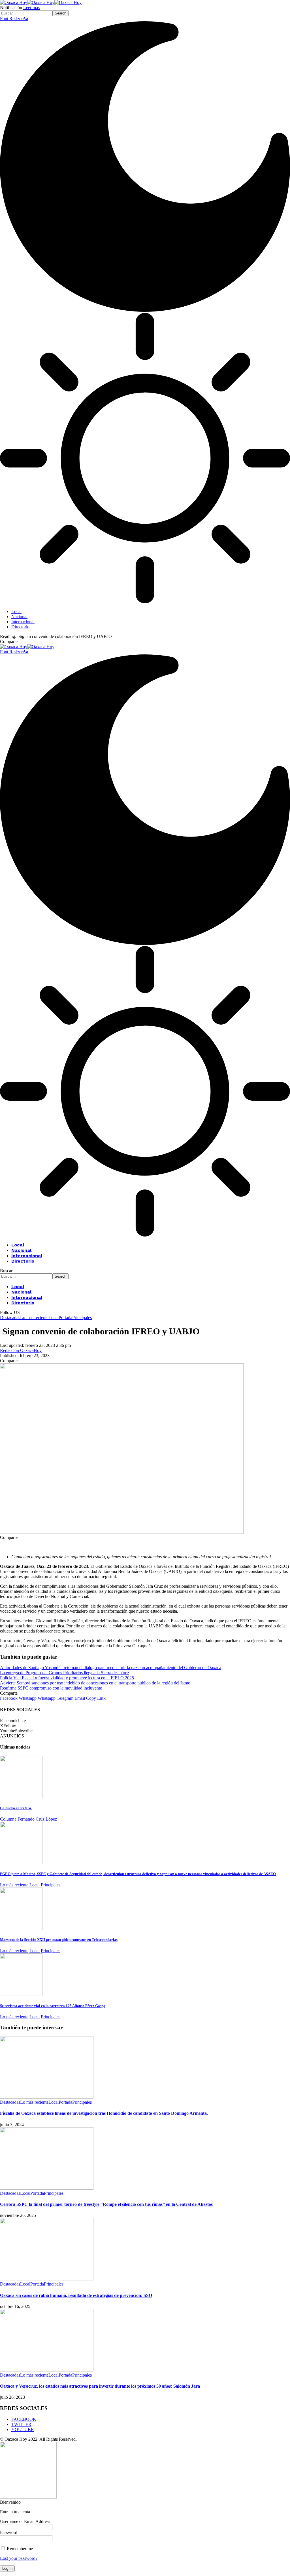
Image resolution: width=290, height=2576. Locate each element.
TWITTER (21, 2424)
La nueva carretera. (16, 1808)
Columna (8, 1819)
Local (54, 1318)
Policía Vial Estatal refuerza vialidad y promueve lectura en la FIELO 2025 (67, 1678)
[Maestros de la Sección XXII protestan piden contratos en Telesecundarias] (21, 1929)
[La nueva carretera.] (21, 1797)
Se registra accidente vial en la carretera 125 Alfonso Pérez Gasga (53, 2006)
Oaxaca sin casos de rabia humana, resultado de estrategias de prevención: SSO (76, 2295)
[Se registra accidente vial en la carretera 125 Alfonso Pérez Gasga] (21, 1994)
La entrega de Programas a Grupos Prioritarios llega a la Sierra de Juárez (65, 1673)
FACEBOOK (24, 2419)
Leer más (31, 8)
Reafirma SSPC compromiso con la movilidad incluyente (51, 1688)
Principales (82, 1318)
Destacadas (10, 1318)
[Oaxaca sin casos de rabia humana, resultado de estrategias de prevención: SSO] (47, 2279)
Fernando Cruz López (37, 1819)
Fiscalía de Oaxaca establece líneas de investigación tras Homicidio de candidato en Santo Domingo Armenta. (104, 2113)
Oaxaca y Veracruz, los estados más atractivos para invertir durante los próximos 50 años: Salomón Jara (100, 2386)
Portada (65, 1318)
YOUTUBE (23, 2429)
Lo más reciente (34, 1318)
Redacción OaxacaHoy (21, 1350)
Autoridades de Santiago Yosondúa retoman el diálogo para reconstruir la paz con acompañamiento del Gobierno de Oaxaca (111, 1668)
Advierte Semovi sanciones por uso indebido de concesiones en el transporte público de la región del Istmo (95, 1683)
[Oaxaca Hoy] (41, 2)
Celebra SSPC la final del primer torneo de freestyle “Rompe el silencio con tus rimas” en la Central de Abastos (106, 2204)
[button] (14, 19)
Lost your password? (19, 2558)
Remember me (19, 2549)
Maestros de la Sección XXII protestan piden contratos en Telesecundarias (59, 1940)
